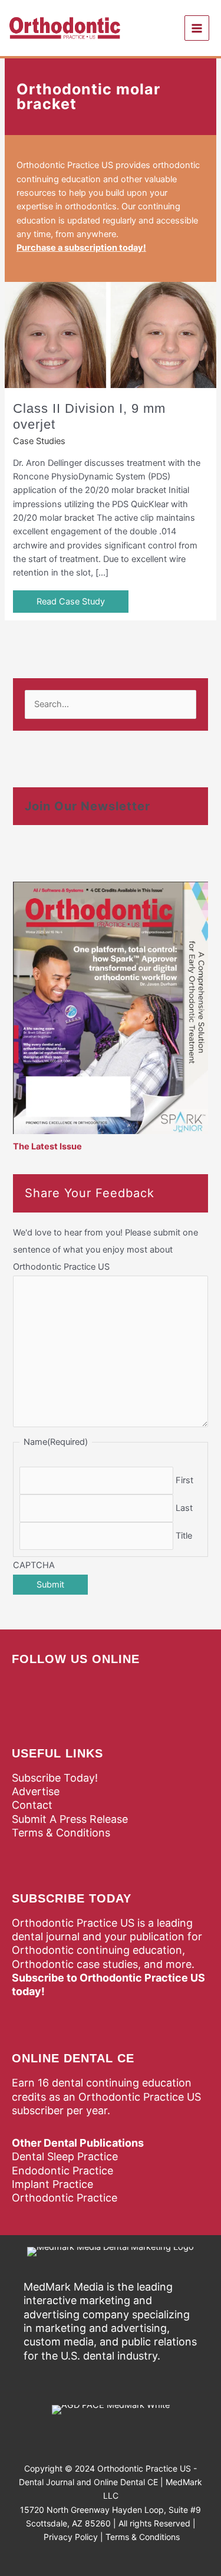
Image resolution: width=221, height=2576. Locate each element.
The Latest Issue (47, 1146)
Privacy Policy (71, 2537)
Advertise (36, 1791)
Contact (32, 1805)
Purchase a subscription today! (81, 248)
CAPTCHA (34, 1565)
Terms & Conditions (61, 1833)
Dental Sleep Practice (65, 2156)
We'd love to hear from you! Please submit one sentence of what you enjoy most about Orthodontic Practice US (105, 1250)
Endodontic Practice (62, 2171)
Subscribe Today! (55, 1778)
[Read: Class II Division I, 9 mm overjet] (111, 334)
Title (184, 1536)
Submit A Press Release (70, 1819)
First (184, 1480)
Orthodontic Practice (65, 2198)
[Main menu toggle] (197, 28)
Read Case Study (71, 602)
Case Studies (39, 441)
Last (184, 1508)
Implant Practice (52, 2184)
